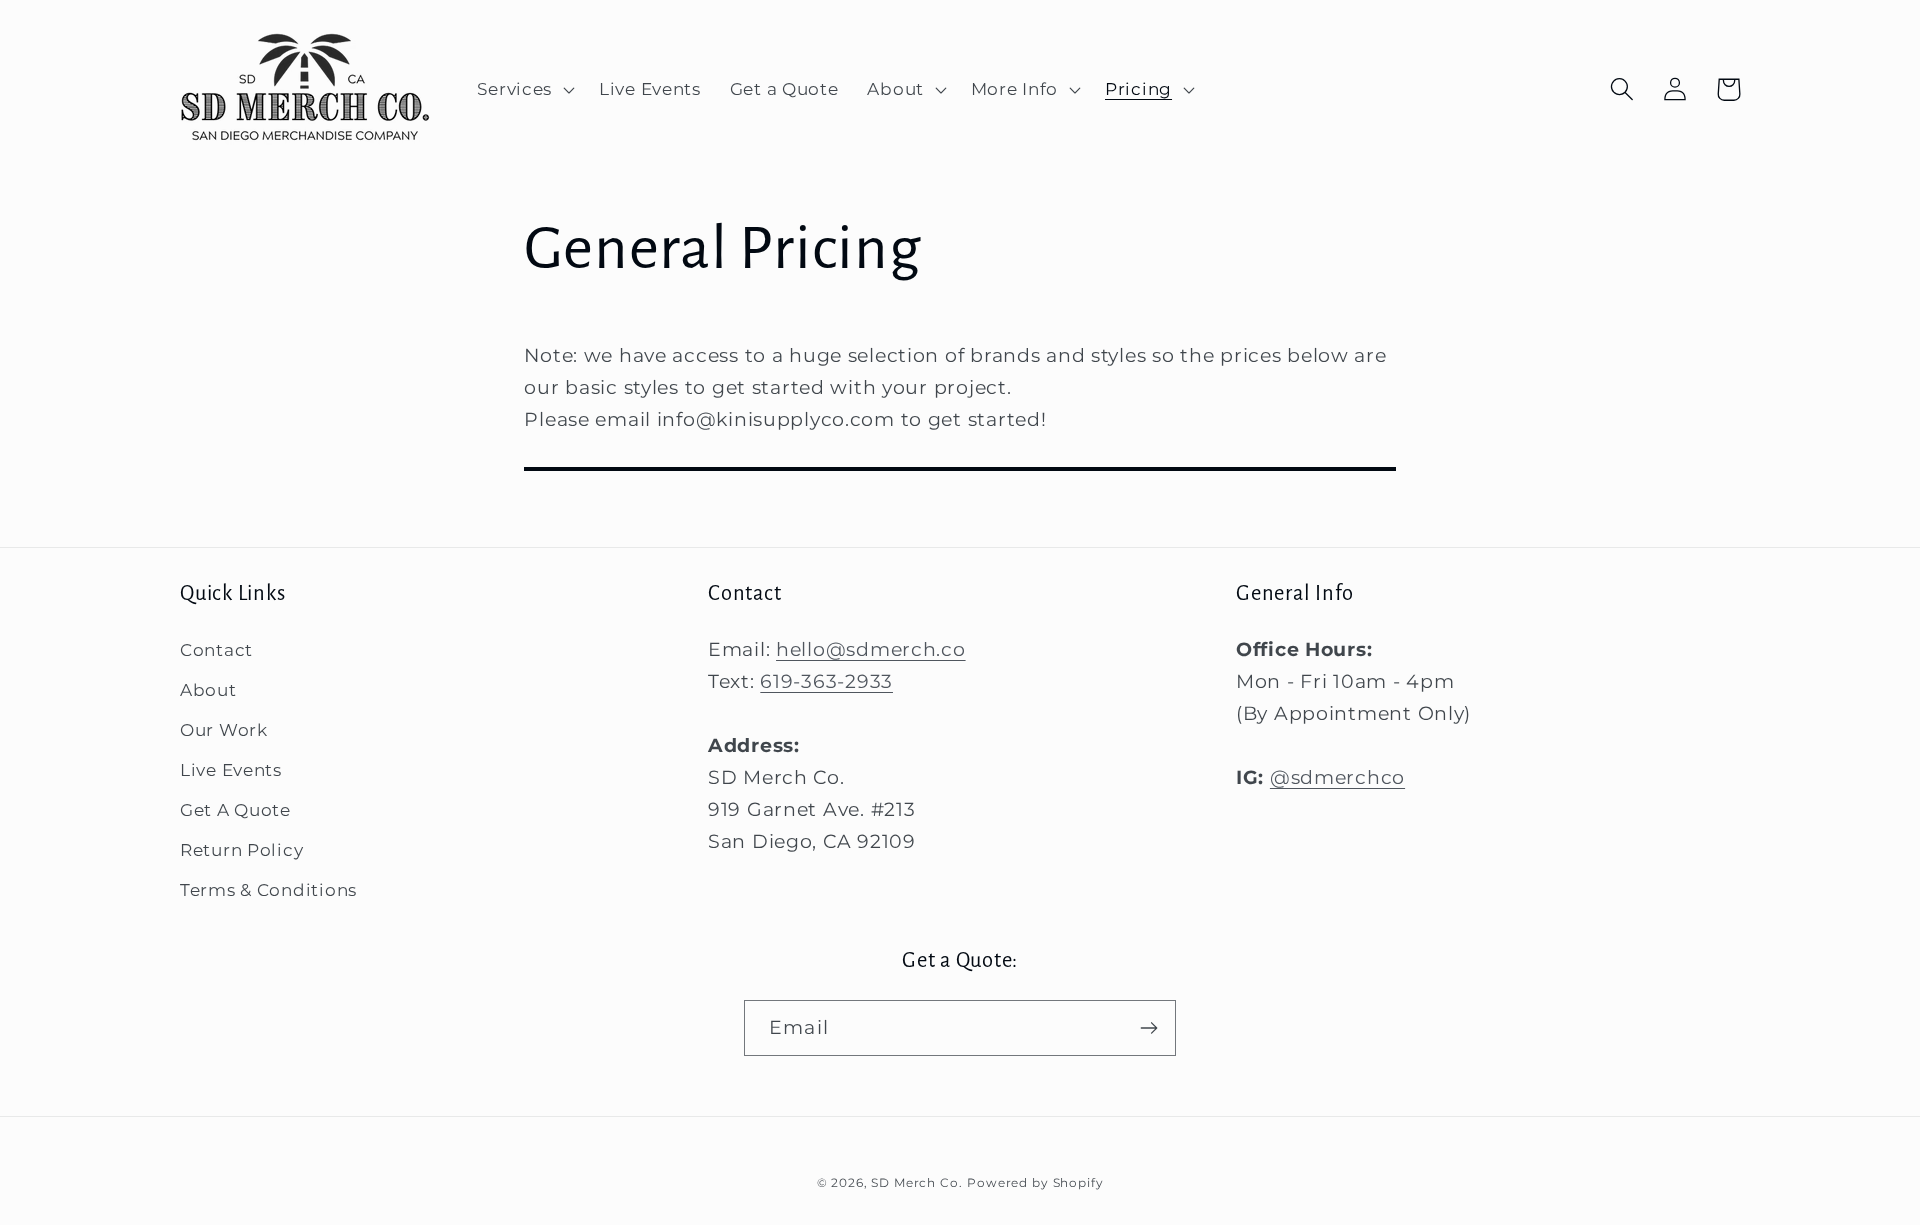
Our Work (224, 730)
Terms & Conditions (268, 890)
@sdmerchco (1337, 777)
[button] (524, 90)
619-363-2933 (826, 681)
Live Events (231, 770)
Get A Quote (235, 810)
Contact (216, 650)
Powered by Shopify (1035, 1182)
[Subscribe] (1148, 1028)
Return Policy (241, 850)
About (208, 690)
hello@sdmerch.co (871, 649)
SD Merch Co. (916, 1182)
